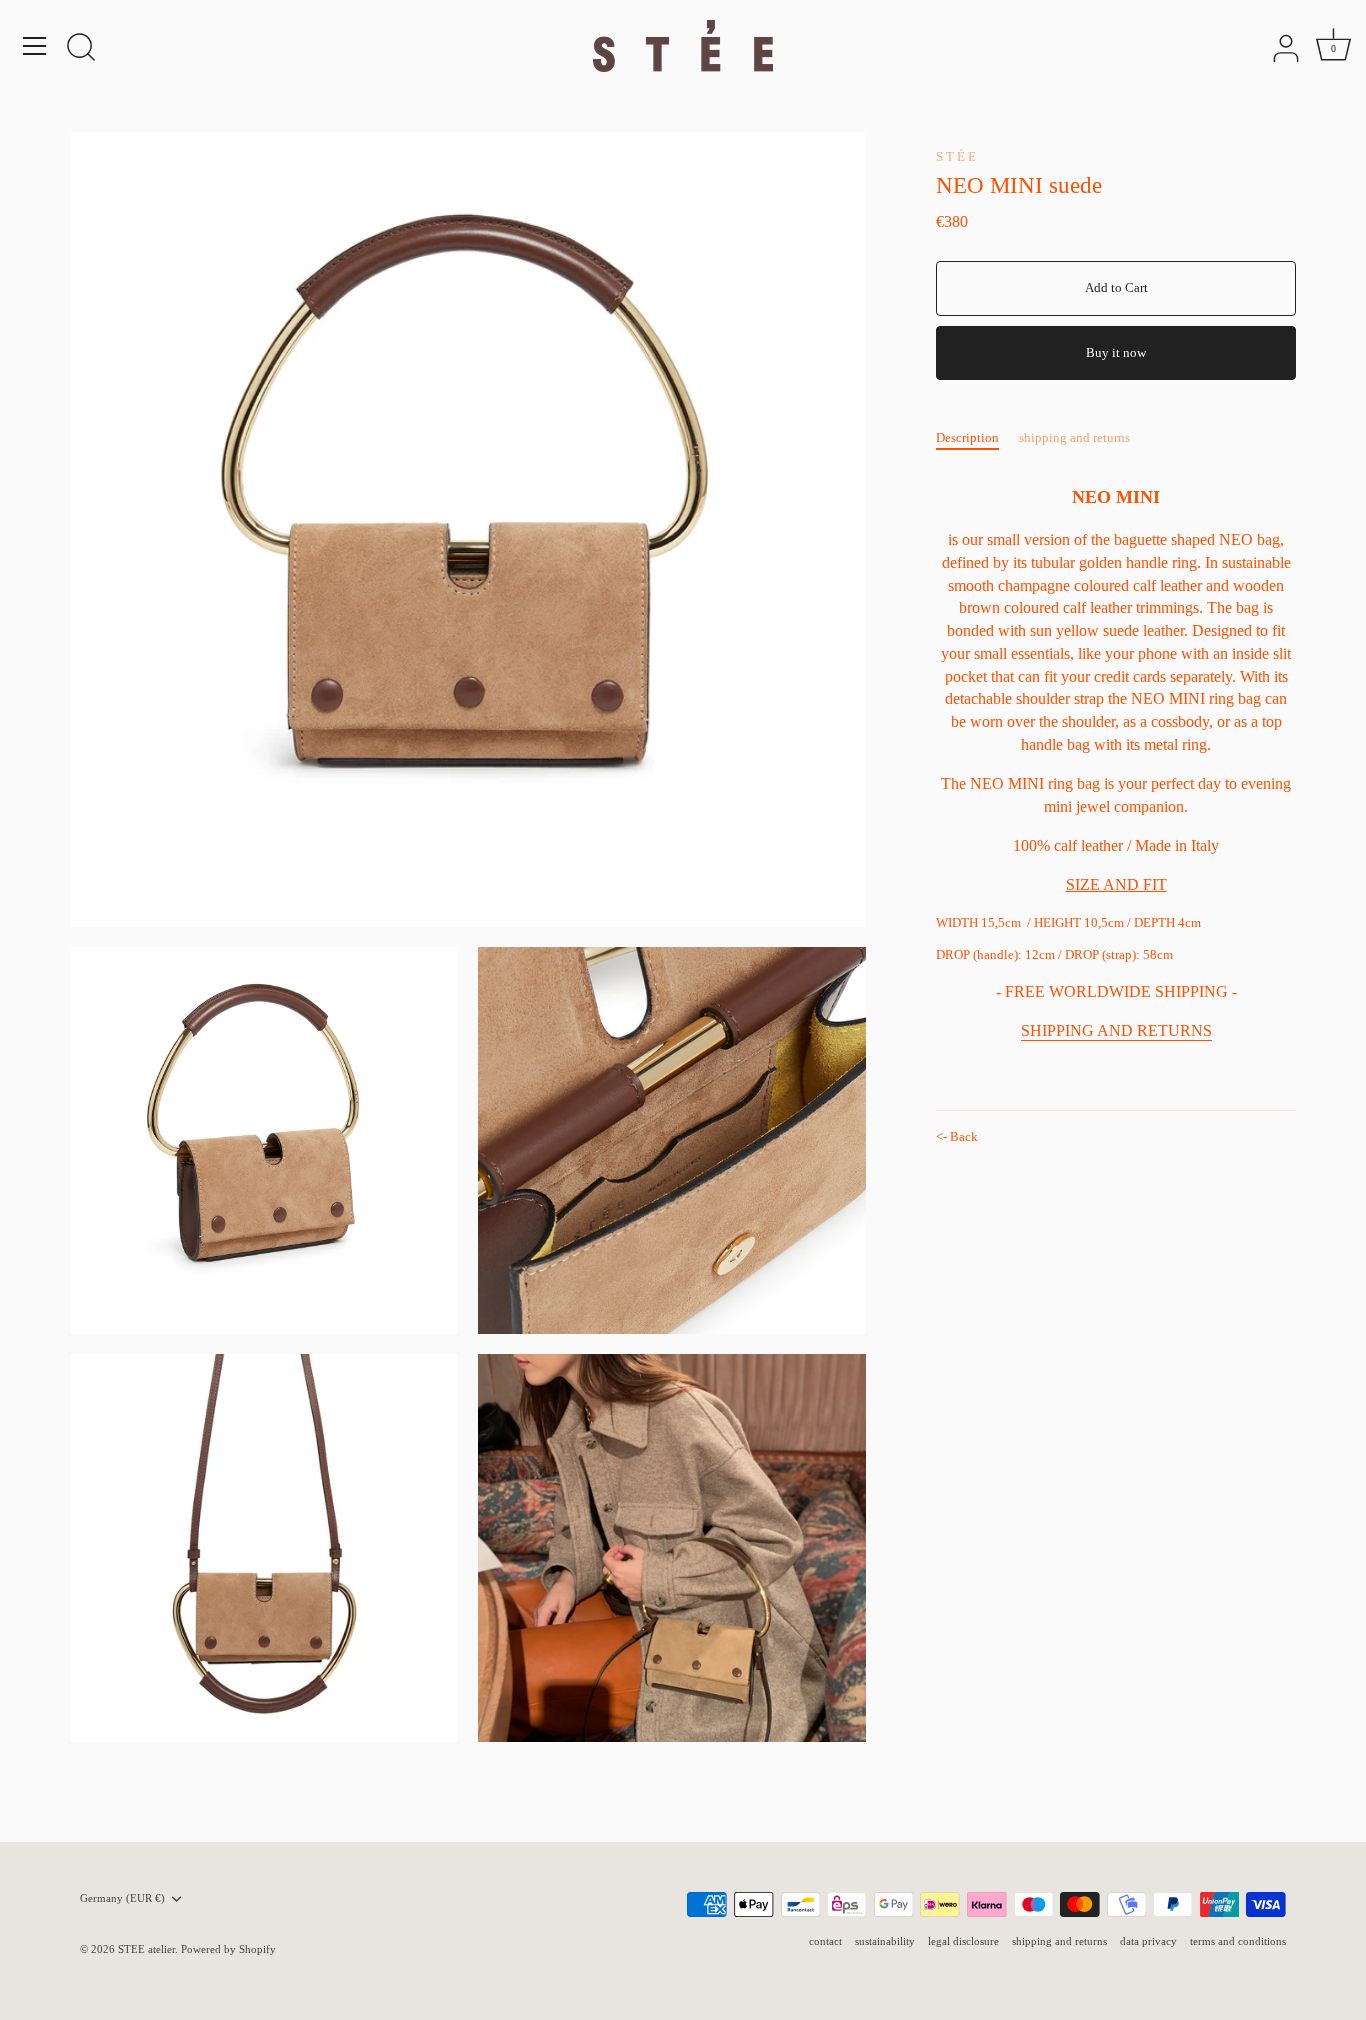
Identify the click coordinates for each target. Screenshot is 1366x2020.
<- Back (957, 1136)
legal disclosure (963, 1941)
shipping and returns (1074, 437)
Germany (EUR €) (122, 1898)
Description (967, 437)
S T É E (956, 156)
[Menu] (35, 46)
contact (825, 1941)
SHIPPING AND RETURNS (1116, 1031)
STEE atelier (146, 1949)
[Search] (81, 49)
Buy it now (1116, 352)
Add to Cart (1116, 287)
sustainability (885, 1941)
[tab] (977, 438)
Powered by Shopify (228, 1949)
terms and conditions (1238, 1941)
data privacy (1148, 1941)
